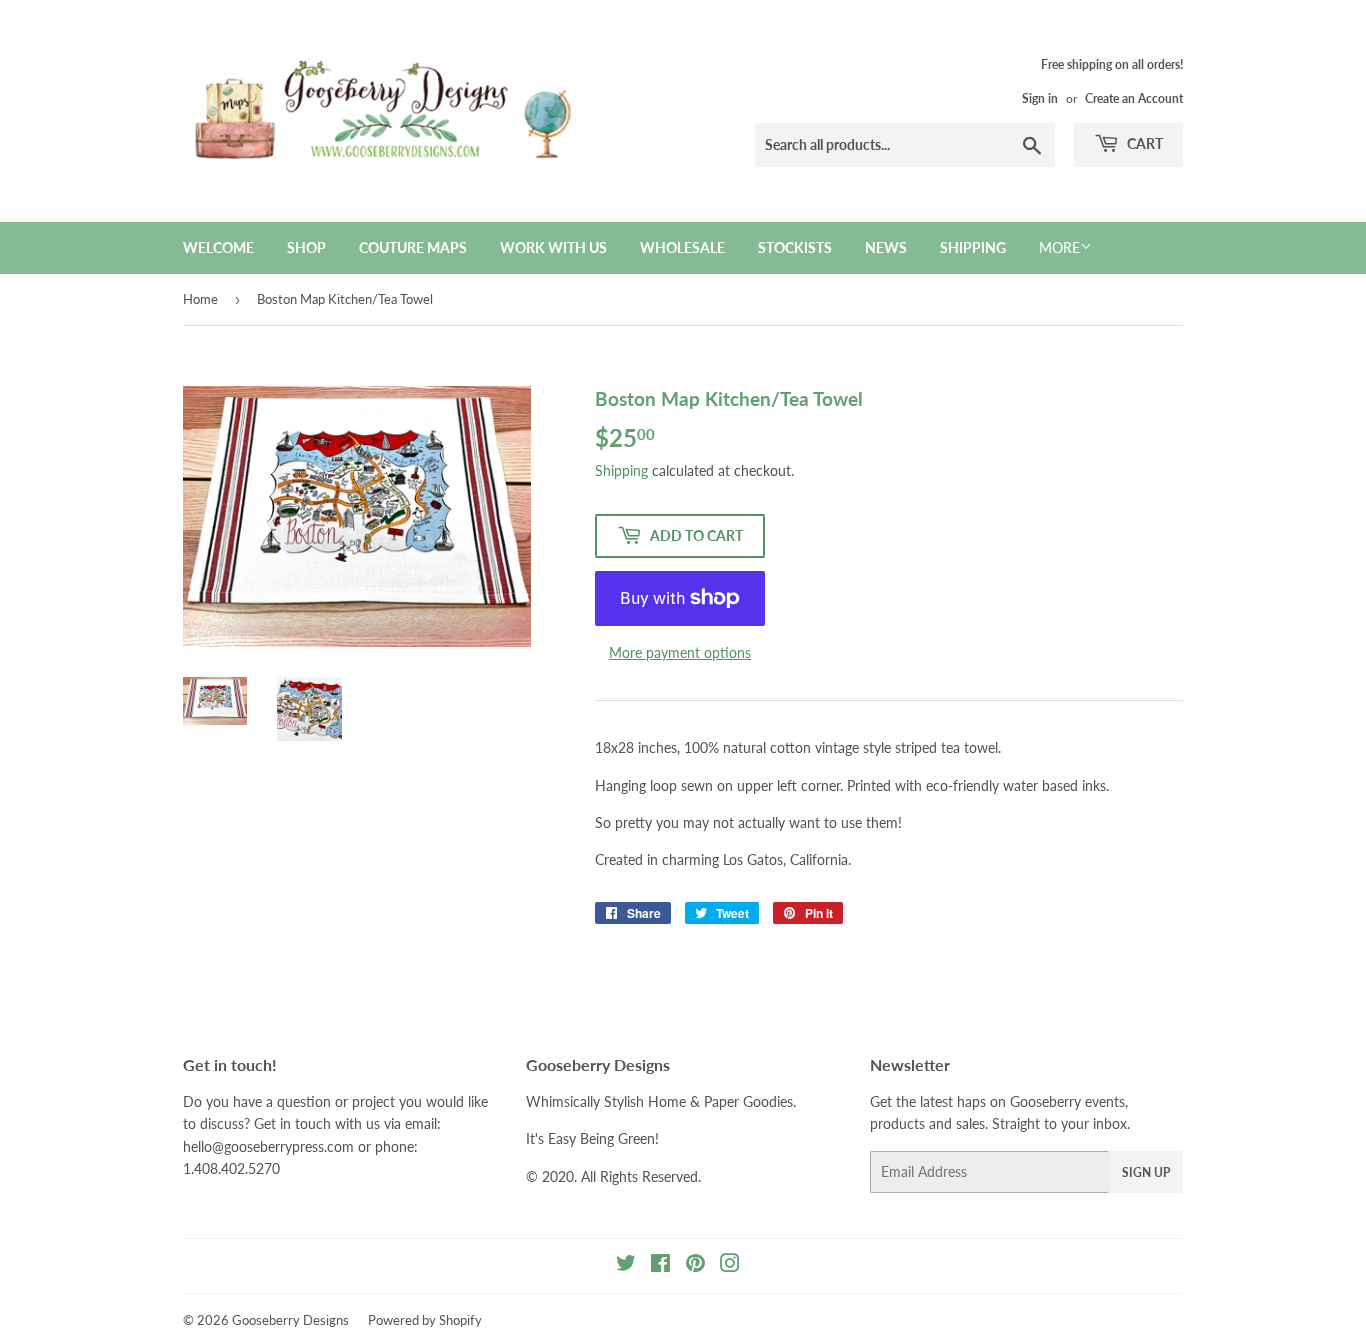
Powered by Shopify (425, 1320)
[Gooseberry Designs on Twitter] (626, 1265)
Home (200, 299)
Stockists (795, 247)
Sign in (1040, 98)
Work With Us (553, 247)
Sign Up (1146, 1172)
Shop (306, 247)
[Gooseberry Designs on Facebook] (660, 1265)
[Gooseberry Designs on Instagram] (730, 1265)
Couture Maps (413, 247)
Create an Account (1134, 98)
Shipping (973, 247)
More (1059, 247)
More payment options (680, 652)
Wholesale (682, 247)
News (886, 247)
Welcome (218, 247)
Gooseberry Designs (290, 1320)
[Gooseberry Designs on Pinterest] (695, 1265)
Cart (1143, 143)
